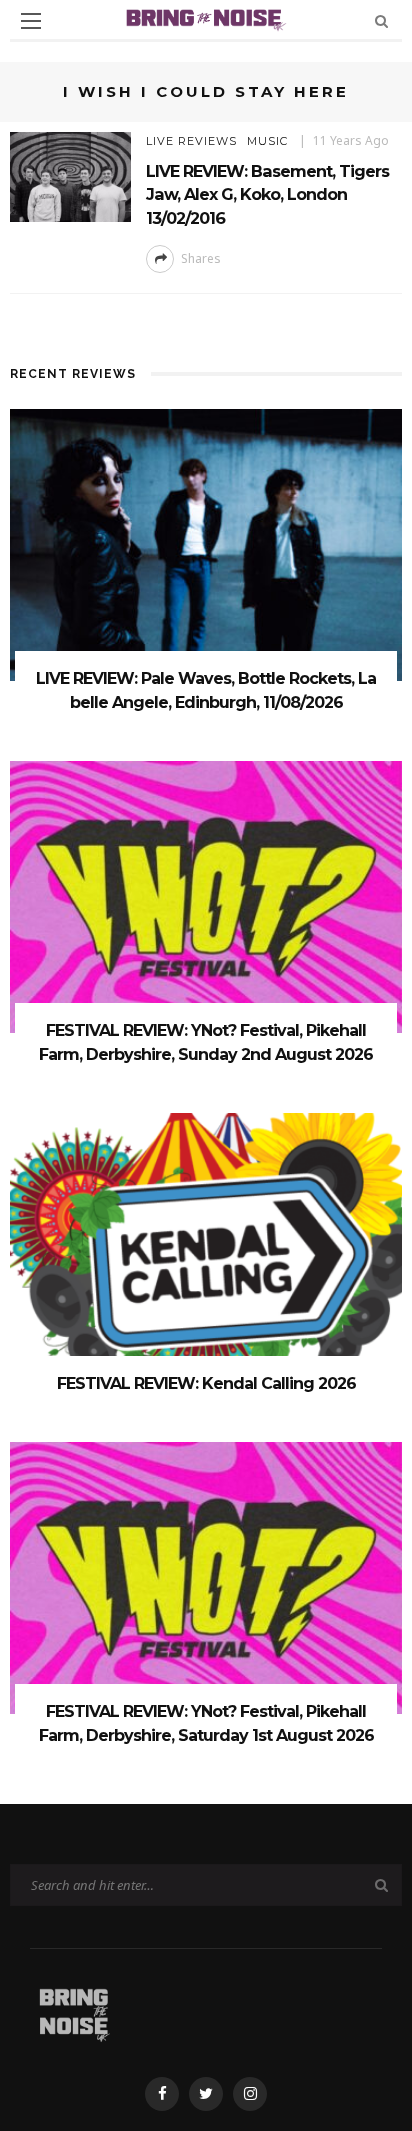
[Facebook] (162, 2094)
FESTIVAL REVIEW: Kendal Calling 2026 (206, 1383)
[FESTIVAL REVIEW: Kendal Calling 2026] (206, 1247)
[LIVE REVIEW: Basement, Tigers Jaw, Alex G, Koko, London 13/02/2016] (70, 175)
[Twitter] (206, 2094)
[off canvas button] (31, 21)
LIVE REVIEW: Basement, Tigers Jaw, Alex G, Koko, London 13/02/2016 (267, 194)
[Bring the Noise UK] (74, 2010)
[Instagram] (250, 2094)
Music (267, 141)
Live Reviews (191, 141)
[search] (381, 20)
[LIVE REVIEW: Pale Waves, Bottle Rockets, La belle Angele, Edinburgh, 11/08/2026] (206, 543)
